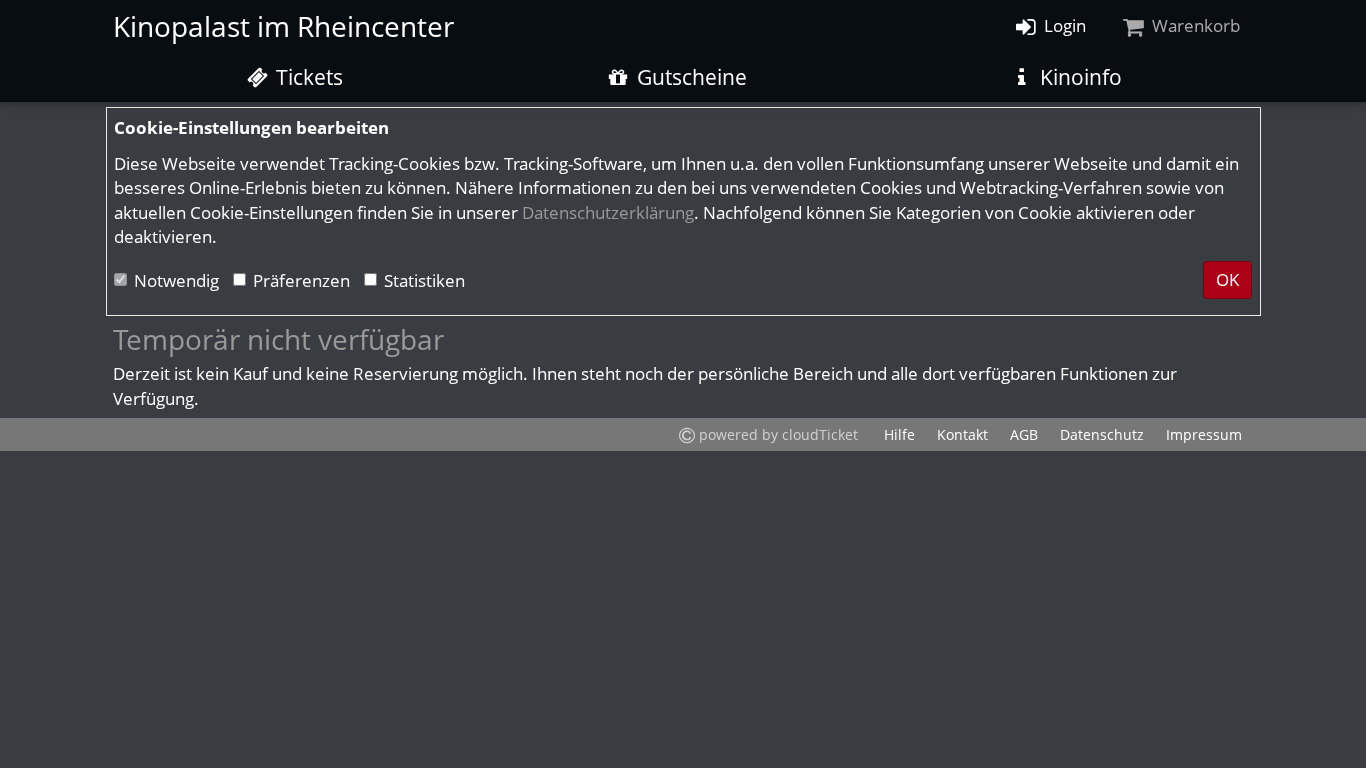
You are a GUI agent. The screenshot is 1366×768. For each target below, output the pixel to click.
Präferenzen (301, 280)
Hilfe (899, 434)
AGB (1024, 434)
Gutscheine (689, 77)
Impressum (1204, 434)
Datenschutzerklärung (608, 212)
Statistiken (424, 280)
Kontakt (962, 434)
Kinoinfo (1078, 77)
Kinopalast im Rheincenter (283, 26)
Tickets (307, 77)
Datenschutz (1102, 434)
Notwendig (176, 280)
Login (1063, 25)
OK (1227, 279)
